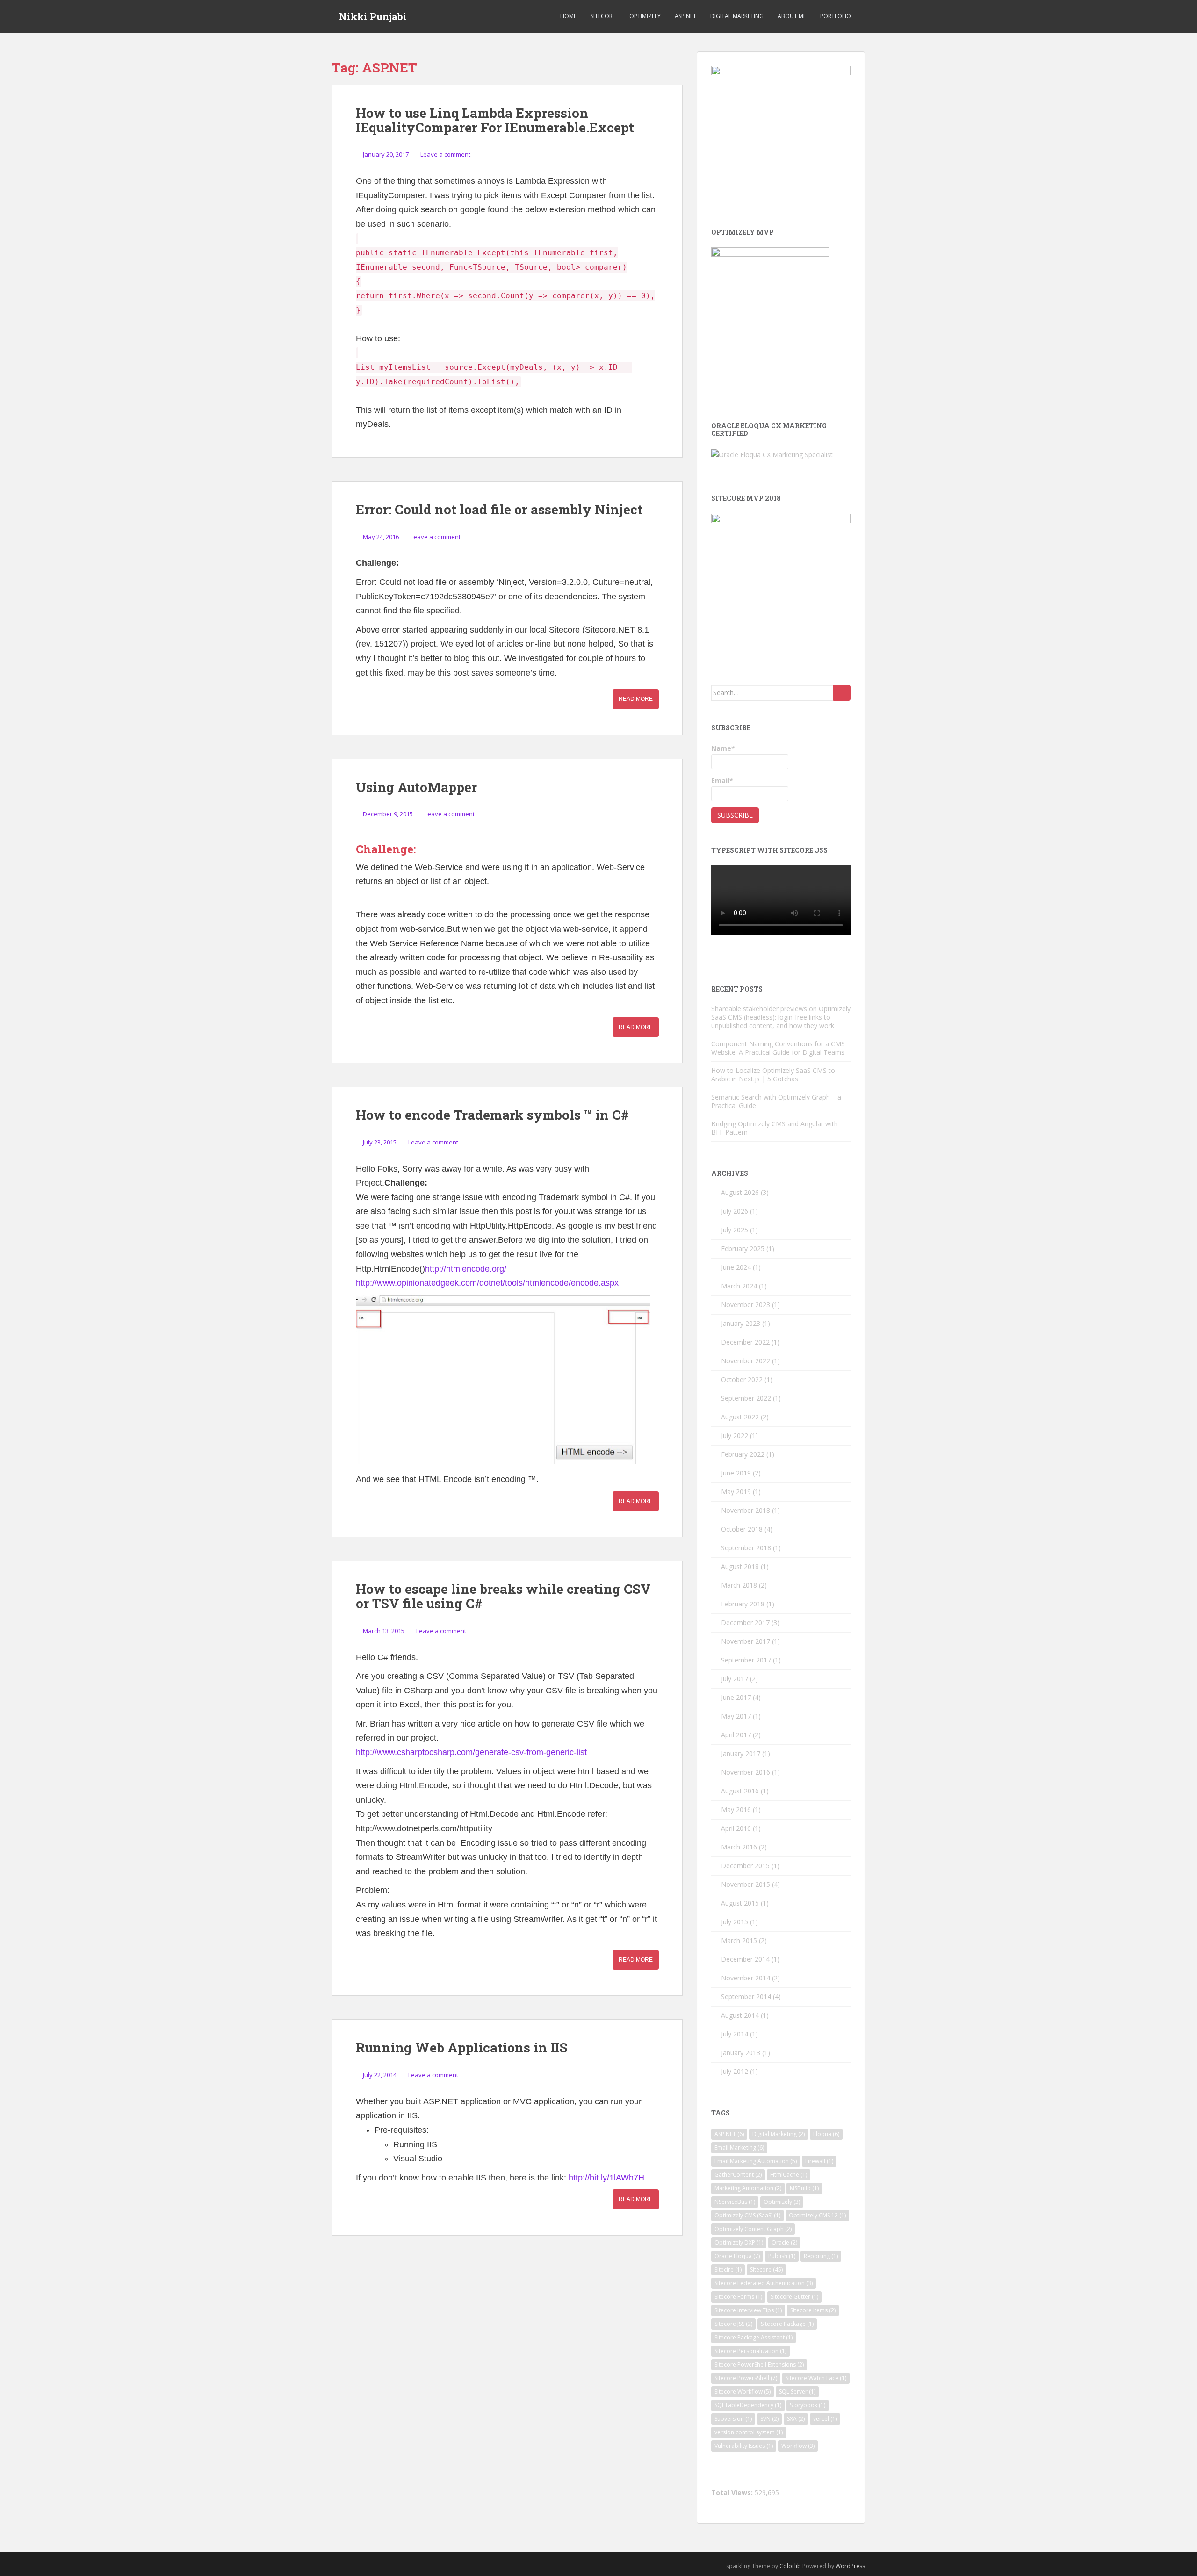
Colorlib (790, 2566)
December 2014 (745, 1959)
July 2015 (735, 1922)
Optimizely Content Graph (753, 2229)
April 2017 (736, 1735)
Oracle (784, 2242)
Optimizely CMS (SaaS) (747, 2215)
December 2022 (745, 1342)
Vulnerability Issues (744, 2446)
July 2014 (735, 2034)
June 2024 (736, 1267)
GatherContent (738, 2175)
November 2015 (746, 1884)
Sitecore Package (787, 2324)
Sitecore (603, 16)
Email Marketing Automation (756, 2161)
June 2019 (736, 1473)
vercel (825, 2419)
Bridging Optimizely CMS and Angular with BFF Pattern (775, 1128)
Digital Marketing (737, 16)
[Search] (842, 693)
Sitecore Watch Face (816, 2378)
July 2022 (735, 1436)
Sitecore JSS (733, 2324)
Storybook (808, 2405)
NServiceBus (735, 2202)
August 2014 (740, 2015)
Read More (636, 699)
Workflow (798, 2446)
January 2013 (741, 2053)
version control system (749, 2432)
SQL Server (797, 2392)
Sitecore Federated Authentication (764, 2283)
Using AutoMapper (416, 787)
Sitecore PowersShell (746, 2378)
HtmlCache (789, 2175)
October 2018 (742, 1529)
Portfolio (836, 16)
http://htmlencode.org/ (466, 1269)
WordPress (850, 2566)
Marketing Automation (748, 2188)
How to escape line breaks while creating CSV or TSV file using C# (503, 1596)
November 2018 (746, 1510)
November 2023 (746, 1305)
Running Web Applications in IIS (462, 2047)
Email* (722, 781)
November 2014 (746, 1978)
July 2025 (735, 1230)
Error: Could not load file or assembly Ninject (499, 509)
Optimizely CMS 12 (817, 2215)
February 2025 (743, 1248)
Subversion (733, 2419)
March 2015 (739, 1940)
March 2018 (739, 1585)
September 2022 (746, 1398)
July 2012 (735, 2071)
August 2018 (740, 1566)
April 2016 (736, 1828)
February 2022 (743, 1454)
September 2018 (746, 1548)
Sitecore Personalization (750, 2351)
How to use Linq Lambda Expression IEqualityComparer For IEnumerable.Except (495, 120)
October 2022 (742, 1379)
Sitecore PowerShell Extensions (759, 2364)
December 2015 (745, 1866)
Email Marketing (739, 2148)
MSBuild (804, 2188)
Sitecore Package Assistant (754, 2337)
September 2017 (746, 1660)
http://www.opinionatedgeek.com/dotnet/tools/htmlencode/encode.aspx (487, 1283)
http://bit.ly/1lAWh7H (606, 2178)
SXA (796, 2419)
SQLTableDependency (748, 2405)
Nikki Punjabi (373, 16)
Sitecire (728, 2270)
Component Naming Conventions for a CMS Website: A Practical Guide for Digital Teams (778, 1048)
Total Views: (733, 2493)
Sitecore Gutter (794, 2297)
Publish (782, 2256)
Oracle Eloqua (737, 2256)
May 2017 (736, 1716)
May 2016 (736, 1810)
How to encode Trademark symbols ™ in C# (492, 1115)
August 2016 (740, 1791)
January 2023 (741, 1323)
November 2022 (746, 1361)
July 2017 (735, 1679)
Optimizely (645, 16)
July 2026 (735, 1211)
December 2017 (745, 1623)
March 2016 (739, 1847)
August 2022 (740, 1417)
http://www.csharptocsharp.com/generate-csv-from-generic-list (471, 1752)
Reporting (821, 2256)
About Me (792, 16)
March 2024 (739, 1286)
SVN (769, 2419)
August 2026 (740, 1192)
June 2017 (736, 1697)
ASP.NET (685, 16)
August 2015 (740, 1903)
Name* (723, 748)
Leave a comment (445, 154)
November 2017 (746, 1641)
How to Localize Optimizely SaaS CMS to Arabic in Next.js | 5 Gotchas (773, 1075)
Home (568, 16)
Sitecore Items (813, 2310)
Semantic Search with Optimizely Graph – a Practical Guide (776, 1101)
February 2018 (743, 1604)
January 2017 (741, 1753)
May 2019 (736, 1492)
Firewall (819, 2161)
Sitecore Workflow (743, 2392)
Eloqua (826, 2134)
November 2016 (746, 1772)
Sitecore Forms (738, 2297)
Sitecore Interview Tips (748, 2310)
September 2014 (746, 1997)
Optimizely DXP (739, 2242)
